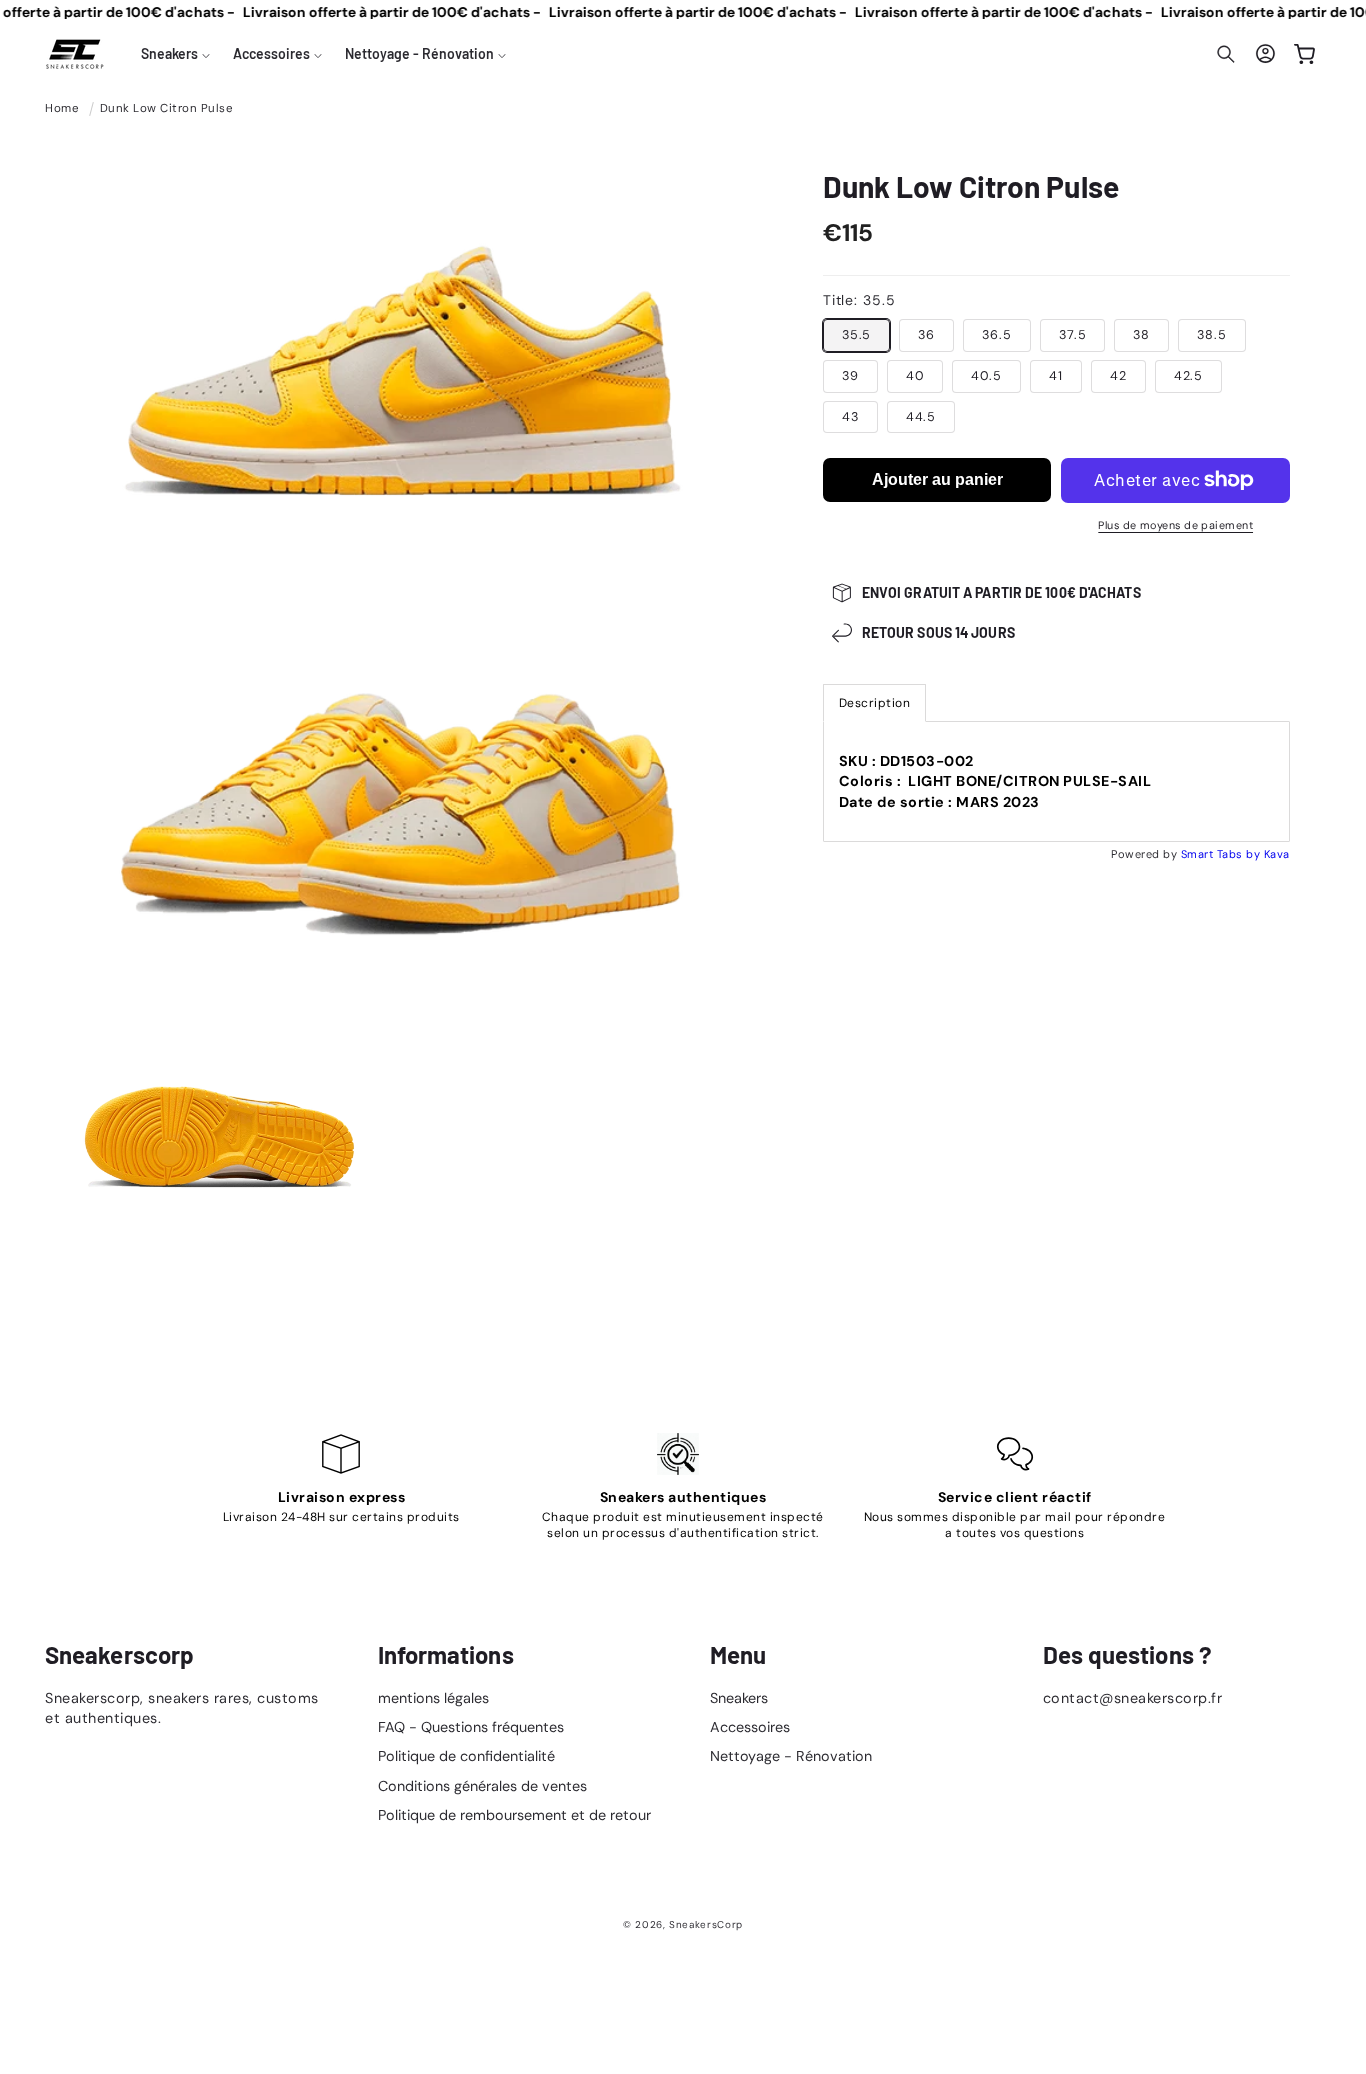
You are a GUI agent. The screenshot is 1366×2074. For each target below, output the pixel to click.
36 (926, 335)
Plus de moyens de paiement (1175, 525)
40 (915, 376)
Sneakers (739, 1698)
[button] (176, 54)
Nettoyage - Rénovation (791, 1756)
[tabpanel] (1056, 781)
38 (1141, 335)
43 (850, 417)
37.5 (1073, 335)
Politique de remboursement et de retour (514, 1815)
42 (1118, 376)
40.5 (986, 376)
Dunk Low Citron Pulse (167, 108)
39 (850, 376)
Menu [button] (738, 1655)
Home (62, 108)
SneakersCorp (706, 1924)
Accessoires (750, 1727)
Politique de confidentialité (466, 1756)
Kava (1277, 854)
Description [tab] (875, 703)
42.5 (1189, 376)
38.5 (1212, 335)
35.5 (857, 335)
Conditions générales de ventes (482, 1786)
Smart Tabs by (1222, 854)
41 (1056, 376)
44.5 (921, 417)
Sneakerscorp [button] (119, 1655)
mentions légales (433, 1698)
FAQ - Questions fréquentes (471, 1727)
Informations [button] (446, 1655)
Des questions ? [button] (1128, 1655)
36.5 (997, 335)
